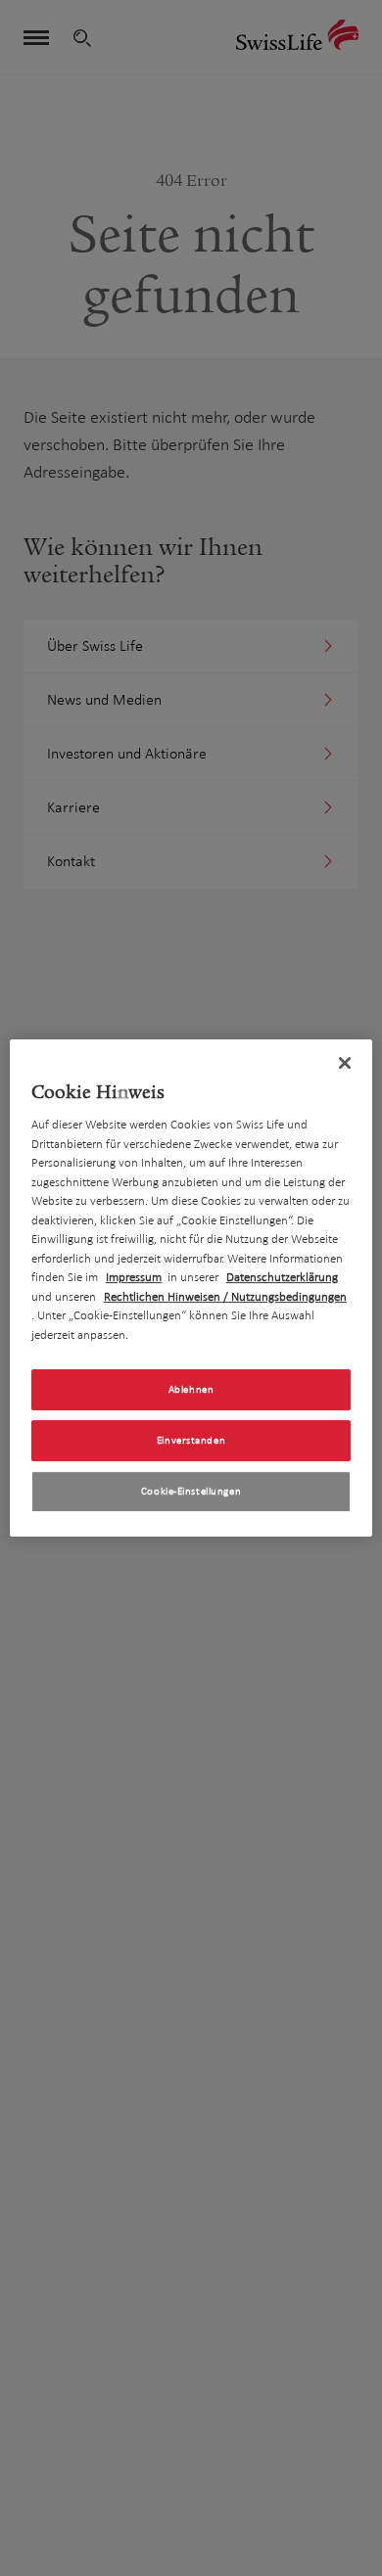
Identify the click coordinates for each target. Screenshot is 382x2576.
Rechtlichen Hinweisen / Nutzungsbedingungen (225, 1297)
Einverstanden (191, 1440)
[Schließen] (345, 1063)
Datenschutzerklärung (282, 1277)
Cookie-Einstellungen (191, 1491)
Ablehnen (191, 1389)
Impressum (134, 1277)
